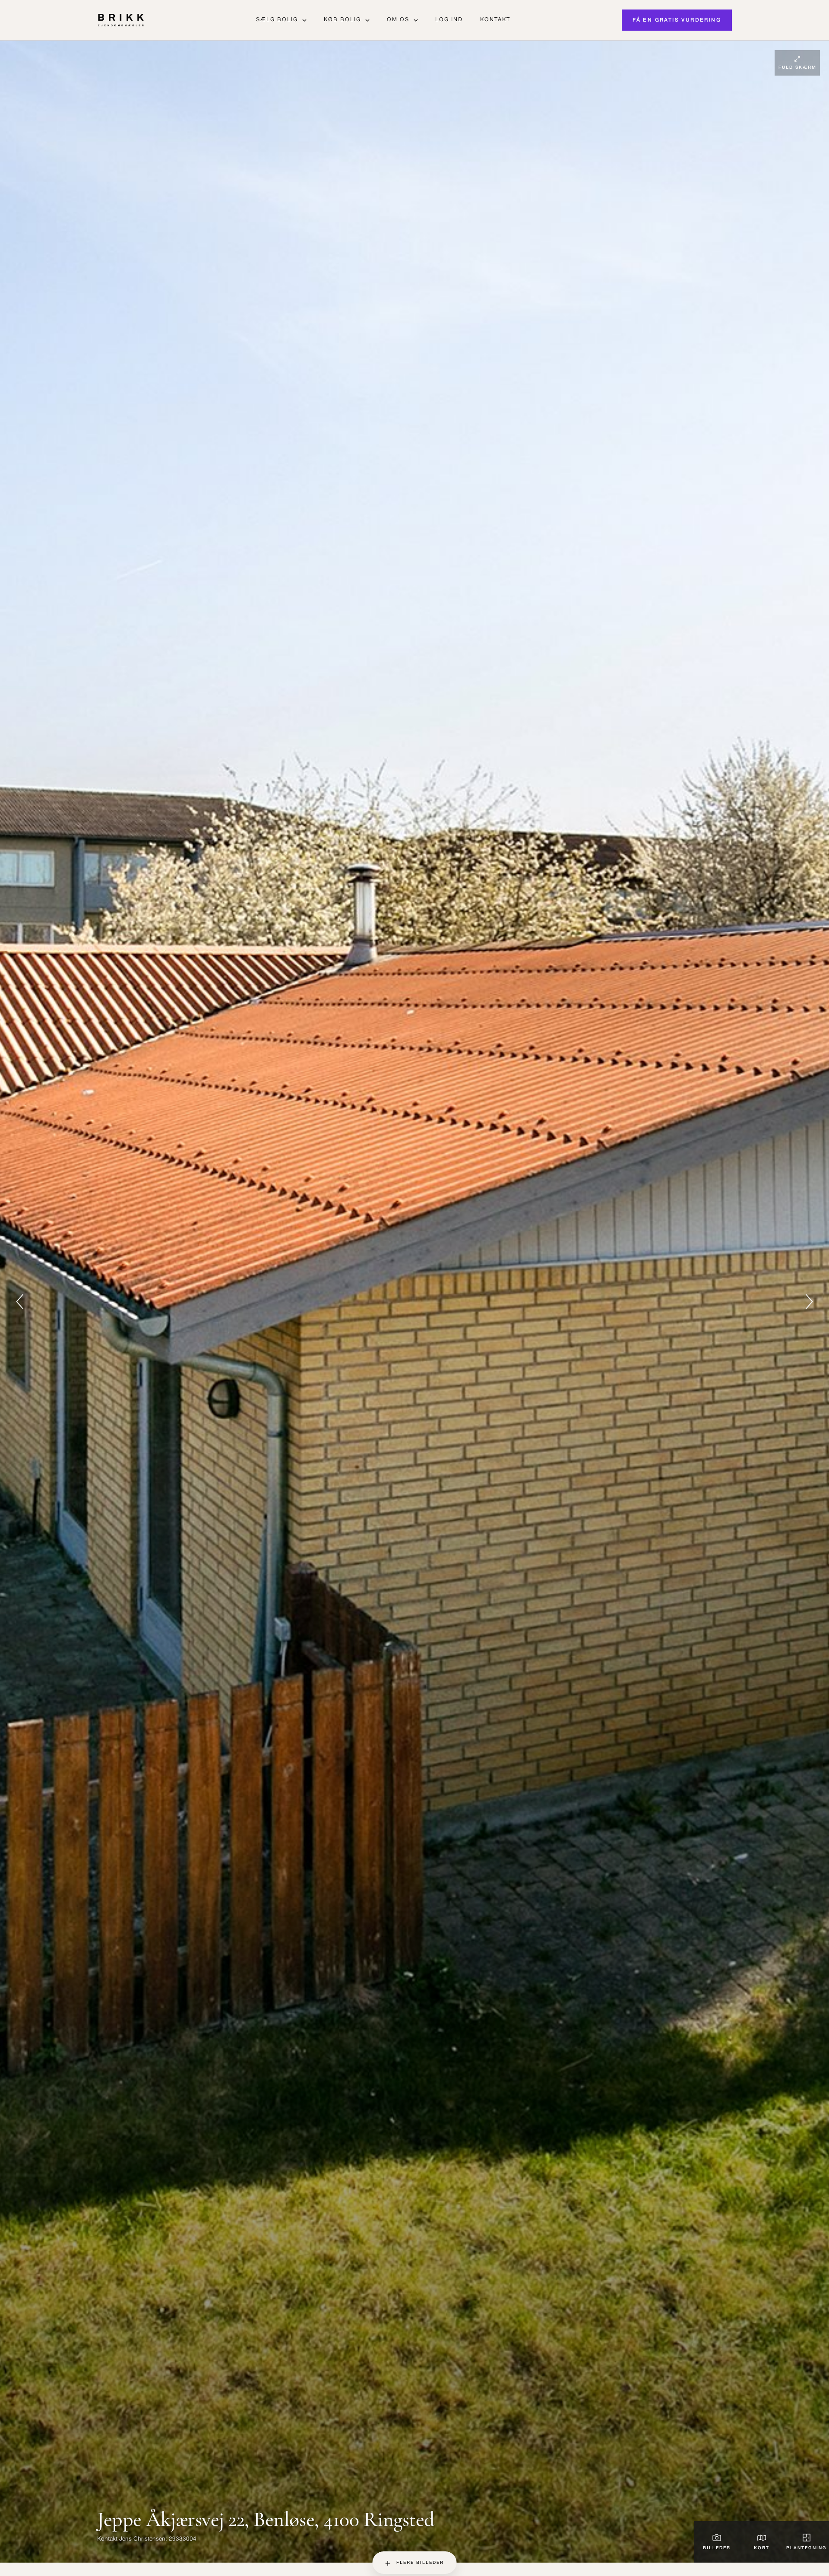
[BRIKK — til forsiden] (121, 20)
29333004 (183, 2539)
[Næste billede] (809, 1302)
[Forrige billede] (20, 1302)
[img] (414, 1302)
